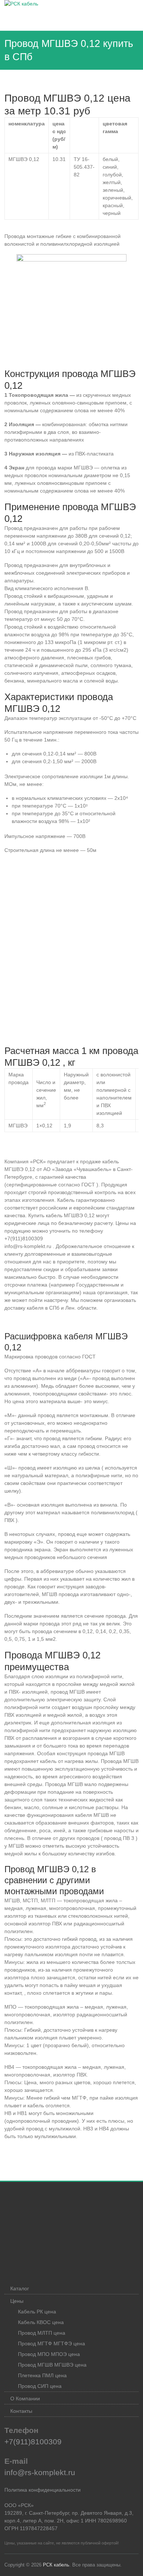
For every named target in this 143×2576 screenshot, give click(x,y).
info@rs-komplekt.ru (40, 2472)
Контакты (21, 2411)
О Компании (25, 2398)
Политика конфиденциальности (43, 2490)
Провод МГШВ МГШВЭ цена (52, 2365)
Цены (17, 2301)
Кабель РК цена (37, 2312)
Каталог (20, 2288)
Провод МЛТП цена (42, 2333)
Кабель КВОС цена (41, 2322)
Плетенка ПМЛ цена (42, 2375)
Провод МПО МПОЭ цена (49, 2354)
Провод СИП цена (40, 2386)
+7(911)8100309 (33, 2442)
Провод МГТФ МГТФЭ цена (52, 2343)
